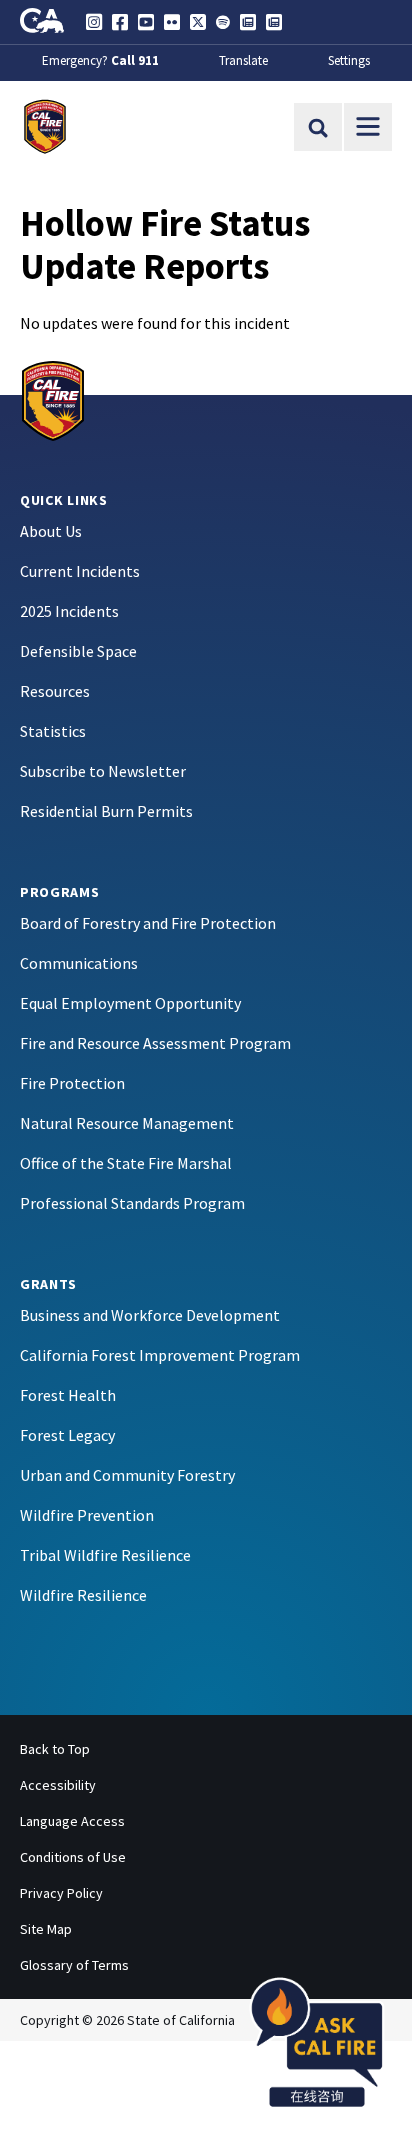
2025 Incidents (69, 611)
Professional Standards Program (132, 1203)
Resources (55, 691)
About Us (51, 531)
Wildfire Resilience (83, 1595)
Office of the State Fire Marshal (126, 1163)
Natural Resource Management (127, 1123)
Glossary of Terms (74, 1965)
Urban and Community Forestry (127, 1475)
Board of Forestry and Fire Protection (148, 923)
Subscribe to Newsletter (103, 771)
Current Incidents (80, 571)
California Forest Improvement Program (160, 1355)
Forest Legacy (67, 1435)
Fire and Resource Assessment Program (155, 1043)
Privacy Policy (61, 1893)
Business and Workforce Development (150, 1315)
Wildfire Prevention (87, 1515)
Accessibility (58, 1785)
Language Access (72, 1821)
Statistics (53, 731)
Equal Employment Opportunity (130, 1003)
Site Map (46, 1929)
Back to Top (55, 1749)
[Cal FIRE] (53, 399)
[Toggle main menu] (368, 127)
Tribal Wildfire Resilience (105, 1555)
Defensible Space (78, 651)
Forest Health (68, 1395)
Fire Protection (72, 1083)
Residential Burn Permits (106, 811)
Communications (79, 963)
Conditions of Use (73, 1857)
